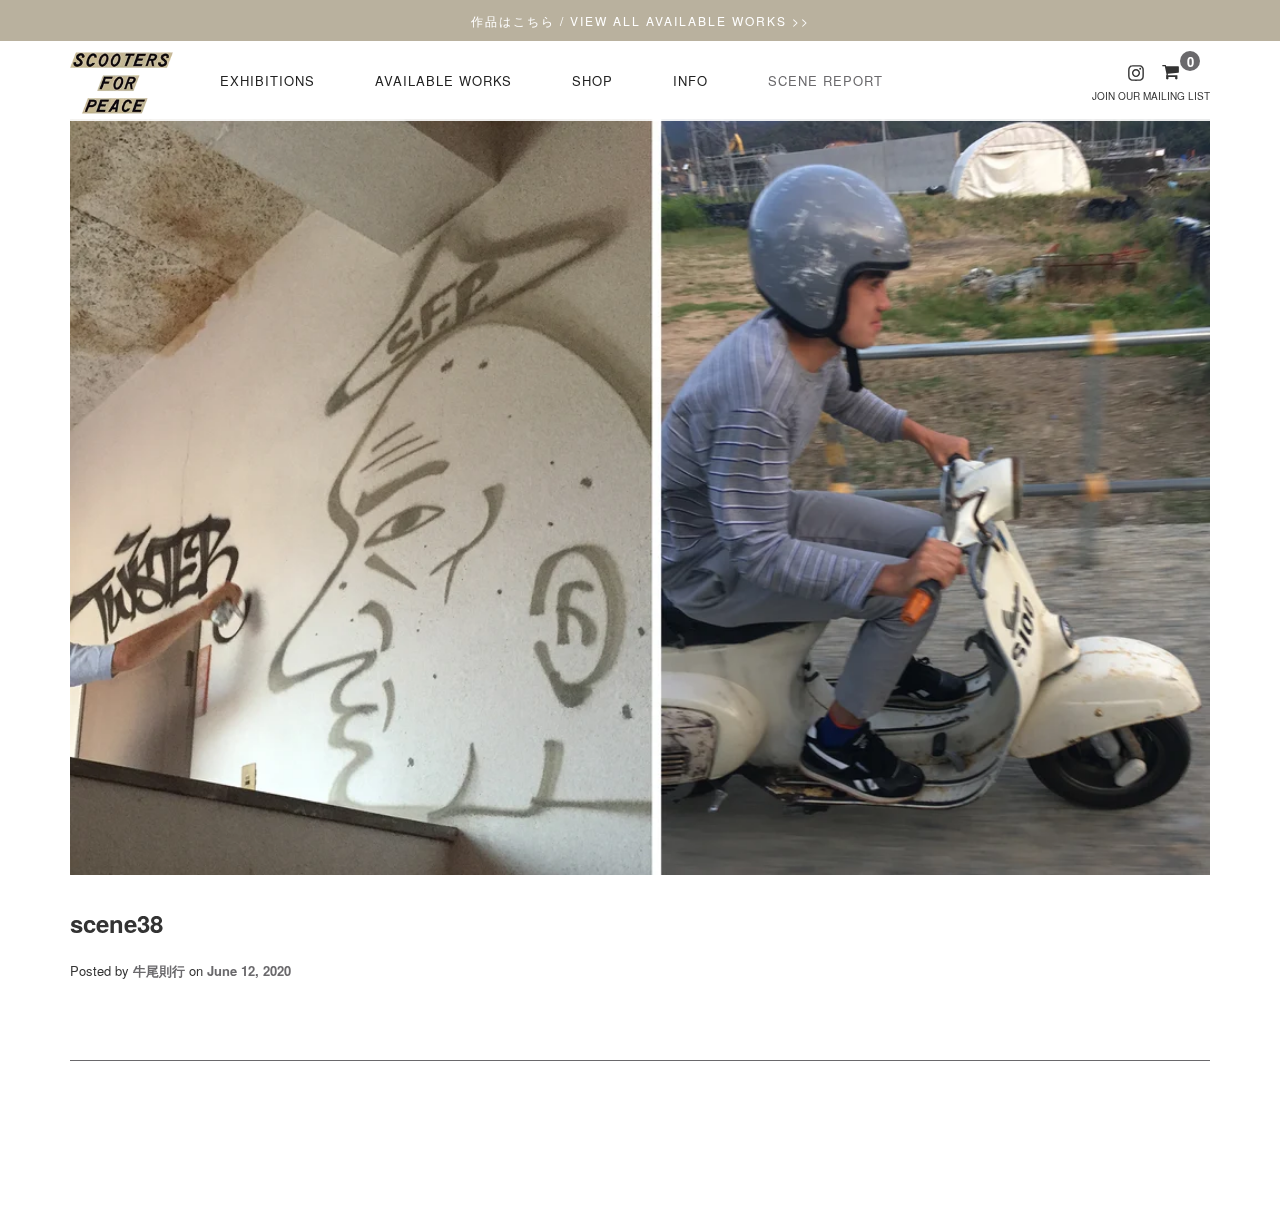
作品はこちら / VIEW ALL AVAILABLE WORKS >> (640, 20)
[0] (1170, 71)
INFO (690, 80)
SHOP (592, 80)
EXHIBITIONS (267, 80)
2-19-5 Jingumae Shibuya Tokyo (640, 1158)
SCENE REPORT (825, 80)
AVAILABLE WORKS (443, 80)
